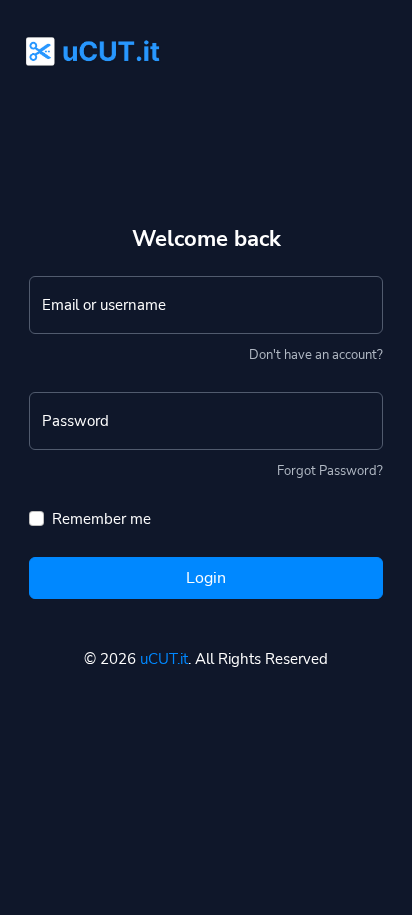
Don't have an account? (316, 355)
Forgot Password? (330, 471)
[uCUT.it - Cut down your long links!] (87, 40)
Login (206, 578)
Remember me (101, 519)
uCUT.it (164, 659)
